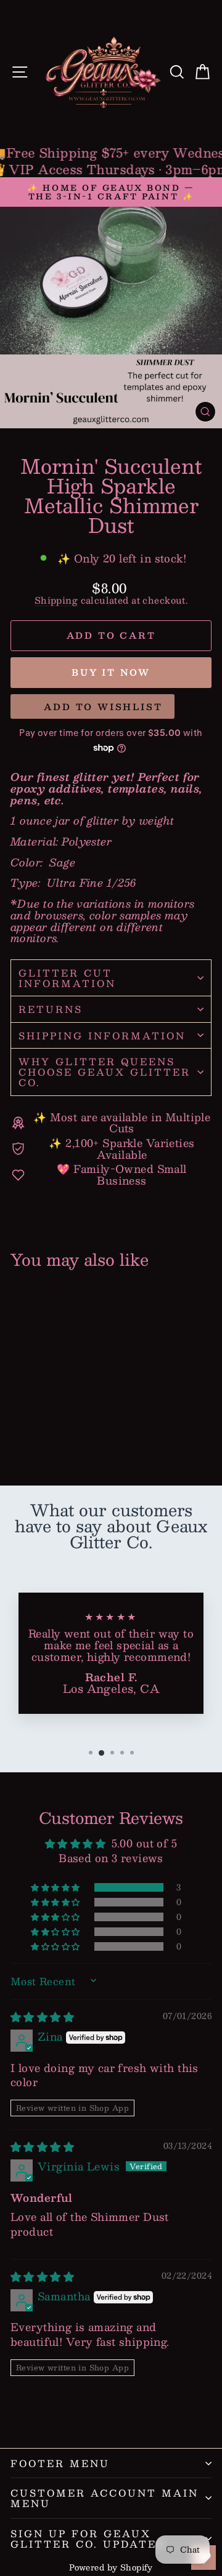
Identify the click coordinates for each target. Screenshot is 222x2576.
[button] (56, 1887)
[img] (42, 2017)
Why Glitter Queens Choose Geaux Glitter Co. (105, 1072)
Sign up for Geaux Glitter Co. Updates (88, 2538)
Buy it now (111, 672)
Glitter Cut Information (67, 978)
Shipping (56, 600)
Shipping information (102, 1035)
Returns (51, 1009)
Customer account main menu (105, 2498)
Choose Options (52, 1431)
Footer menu (60, 2463)
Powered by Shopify (111, 2567)
